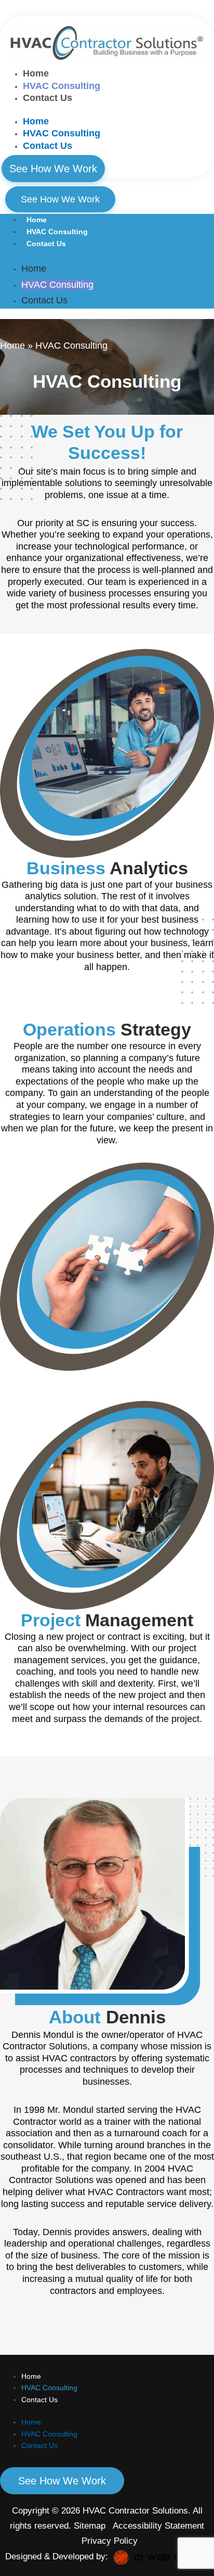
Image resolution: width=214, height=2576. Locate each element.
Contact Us (48, 98)
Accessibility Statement (157, 2526)
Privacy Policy (110, 2541)
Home (36, 73)
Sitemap (91, 2526)
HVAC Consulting (62, 86)
